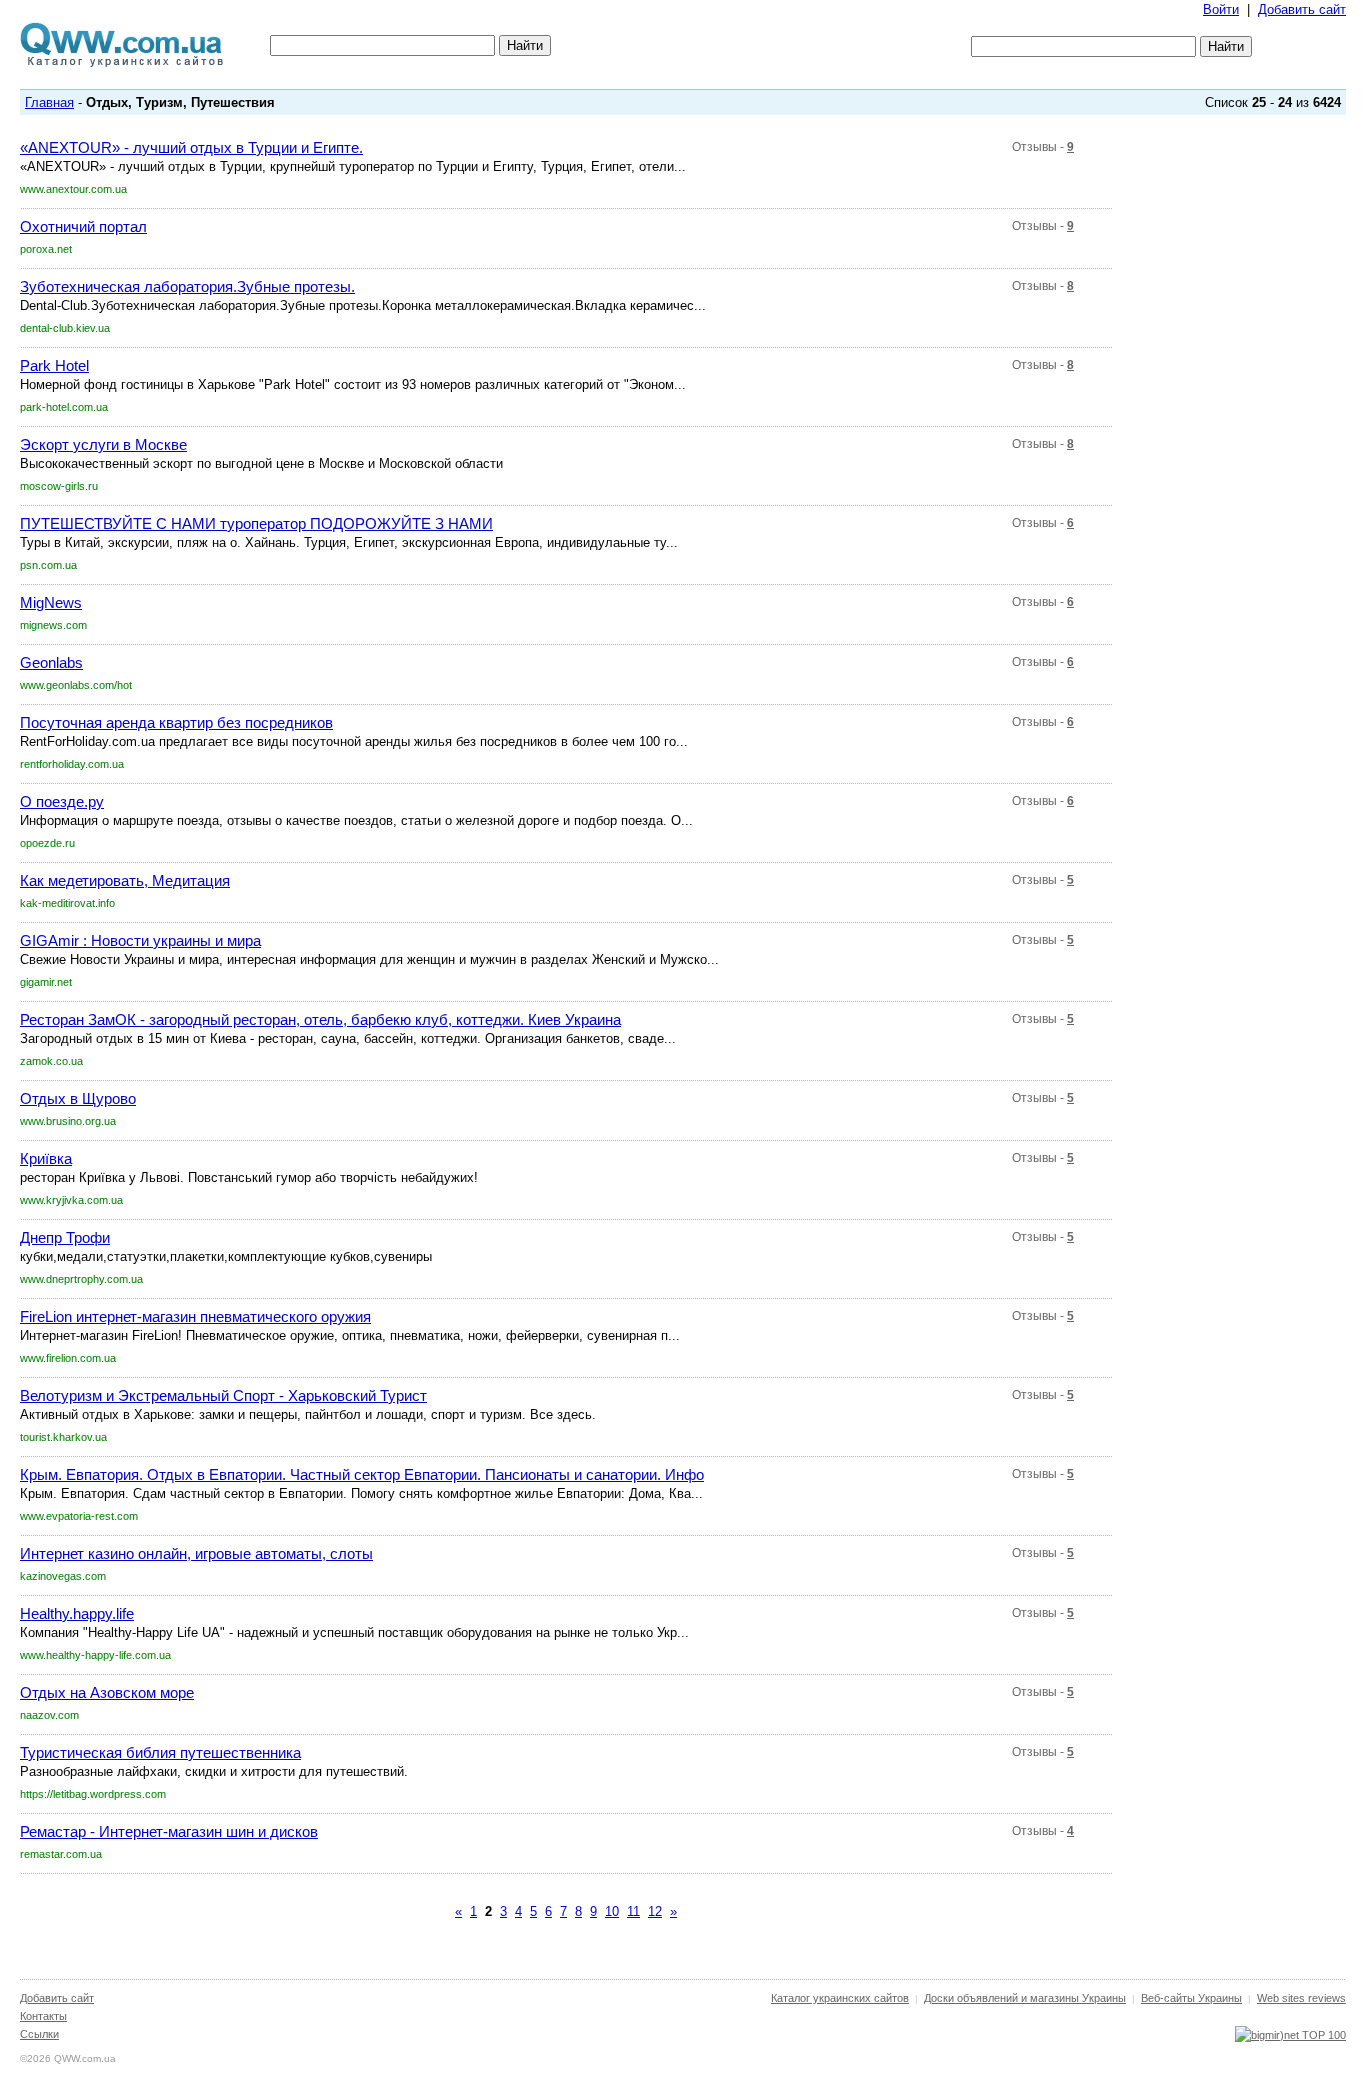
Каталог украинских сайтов (840, 1998)
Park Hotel (54, 365)
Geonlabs (51, 662)
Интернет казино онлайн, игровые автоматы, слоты (196, 1553)
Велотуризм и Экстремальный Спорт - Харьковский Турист (223, 1395)
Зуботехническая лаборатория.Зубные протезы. (187, 286)
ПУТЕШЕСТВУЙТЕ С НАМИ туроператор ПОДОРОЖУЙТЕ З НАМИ (256, 523)
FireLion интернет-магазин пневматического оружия (195, 1316)
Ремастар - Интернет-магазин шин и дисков (169, 1831)
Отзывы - (1043, 147)
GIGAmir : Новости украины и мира (140, 940)
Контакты (43, 2016)
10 (612, 1911)
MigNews (51, 602)
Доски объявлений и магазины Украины (1025, 1998)
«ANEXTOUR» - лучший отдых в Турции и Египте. (191, 147)
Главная (49, 102)
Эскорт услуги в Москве (103, 444)
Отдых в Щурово (78, 1098)
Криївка (46, 1158)
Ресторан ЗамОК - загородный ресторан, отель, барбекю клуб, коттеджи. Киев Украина (320, 1019)
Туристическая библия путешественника (160, 1752)
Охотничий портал (83, 226)
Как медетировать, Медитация (125, 880)
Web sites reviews (1301, 1998)
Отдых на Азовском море (107, 1692)
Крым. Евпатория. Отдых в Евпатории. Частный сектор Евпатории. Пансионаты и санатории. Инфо (362, 1474)
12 (655, 1911)
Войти (1221, 9)
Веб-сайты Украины (1191, 1998)
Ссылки (39, 2034)
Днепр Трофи (65, 1237)
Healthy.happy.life (77, 1613)
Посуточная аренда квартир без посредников (176, 722)
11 (633, 1911)
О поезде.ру (62, 801)
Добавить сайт (1302, 9)
